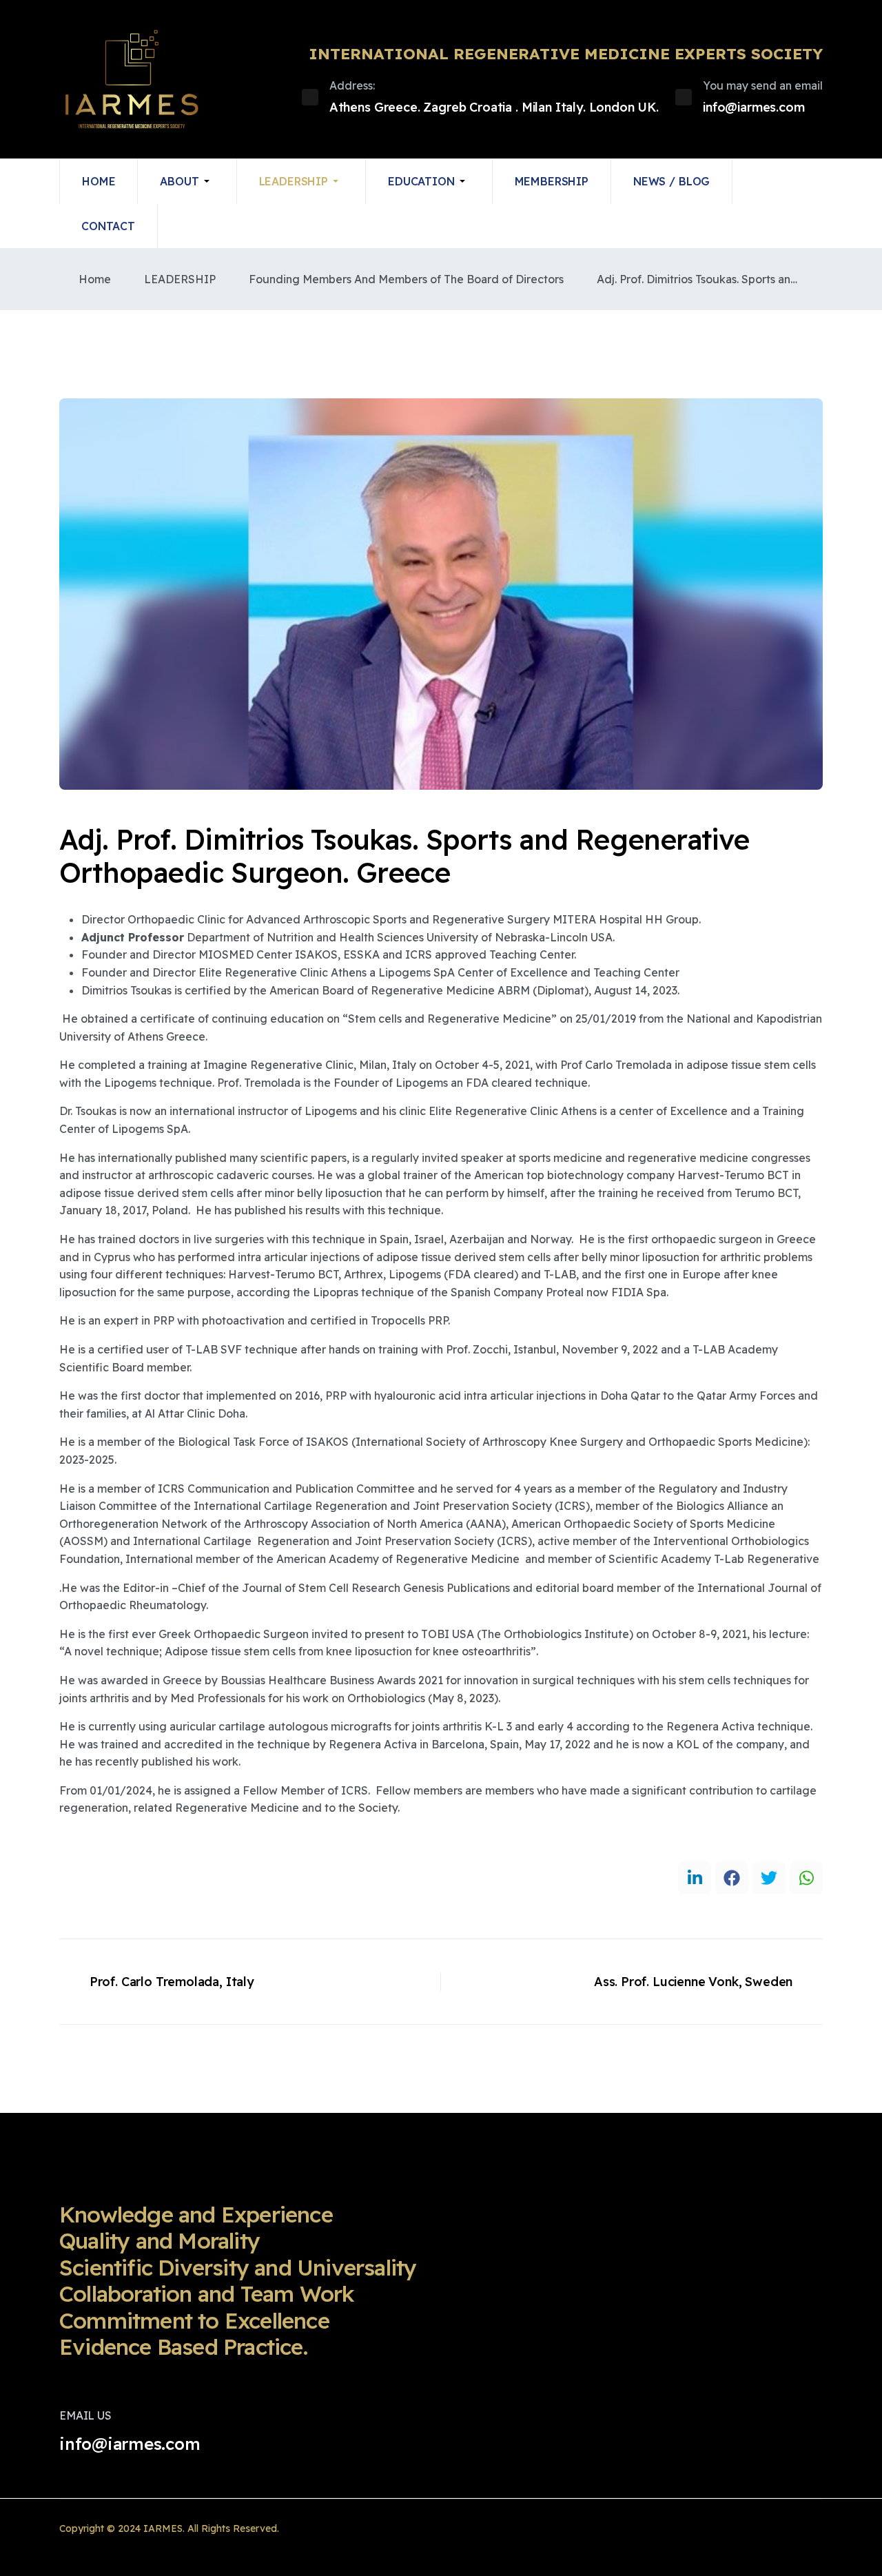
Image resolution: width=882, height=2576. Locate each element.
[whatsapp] (806, 1878)
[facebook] (732, 1878)
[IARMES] (132, 79)
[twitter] (769, 1878)
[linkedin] (695, 1878)
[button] (187, 181)
